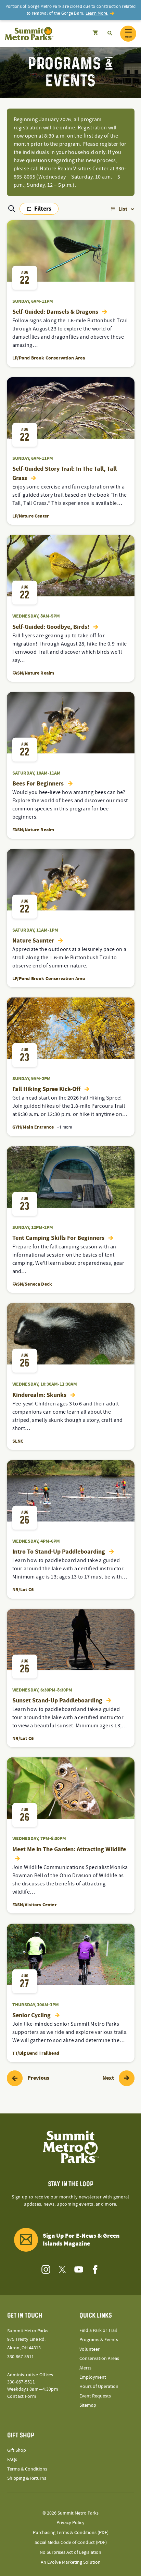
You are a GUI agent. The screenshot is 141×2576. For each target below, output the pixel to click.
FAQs (12, 2460)
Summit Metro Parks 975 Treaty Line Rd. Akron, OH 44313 (28, 2339)
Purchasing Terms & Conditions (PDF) (71, 2533)
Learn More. (97, 13)
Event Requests (95, 2396)
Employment (93, 2377)
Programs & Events (99, 2340)
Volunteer (89, 2349)
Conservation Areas (99, 2359)
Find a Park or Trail (98, 2331)
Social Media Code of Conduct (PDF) (71, 2543)
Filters (39, 210)
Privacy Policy (70, 2523)
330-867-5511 (21, 2357)
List (123, 209)
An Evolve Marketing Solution (71, 2562)
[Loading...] (95, 33)
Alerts (85, 2368)
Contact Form (22, 2396)
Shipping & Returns (27, 2478)
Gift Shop (17, 2450)
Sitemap (88, 2405)
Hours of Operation (99, 2387)
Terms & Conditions (27, 2469)
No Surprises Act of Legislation (70, 2552)
